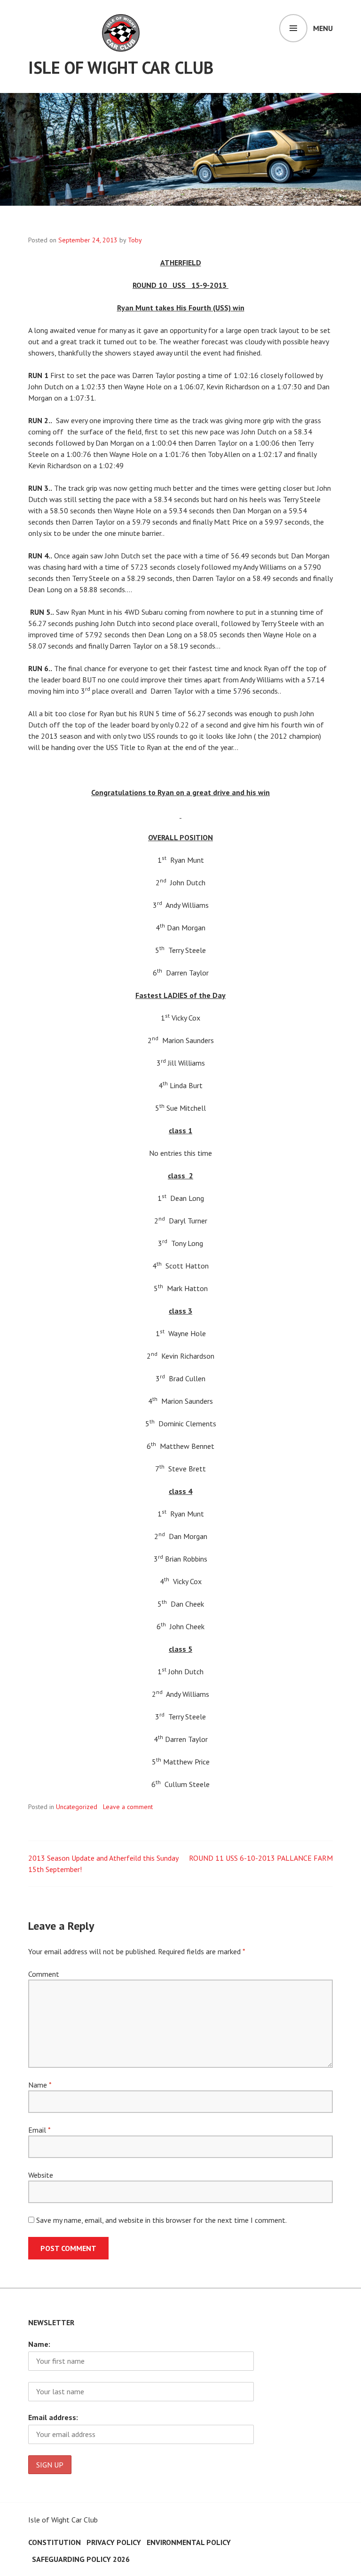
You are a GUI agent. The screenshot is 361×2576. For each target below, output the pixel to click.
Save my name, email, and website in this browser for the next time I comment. (161, 2220)
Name (40, 2085)
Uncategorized (77, 1807)
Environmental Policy (189, 2542)
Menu (323, 28)
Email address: (53, 2417)
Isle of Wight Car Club (121, 67)
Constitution (55, 2542)
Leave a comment (128, 1807)
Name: (39, 2344)
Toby (135, 240)
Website (41, 2175)
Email (39, 2130)
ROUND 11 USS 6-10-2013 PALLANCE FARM (261, 1858)
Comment (44, 1974)
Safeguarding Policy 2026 (81, 2559)
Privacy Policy (114, 2542)
